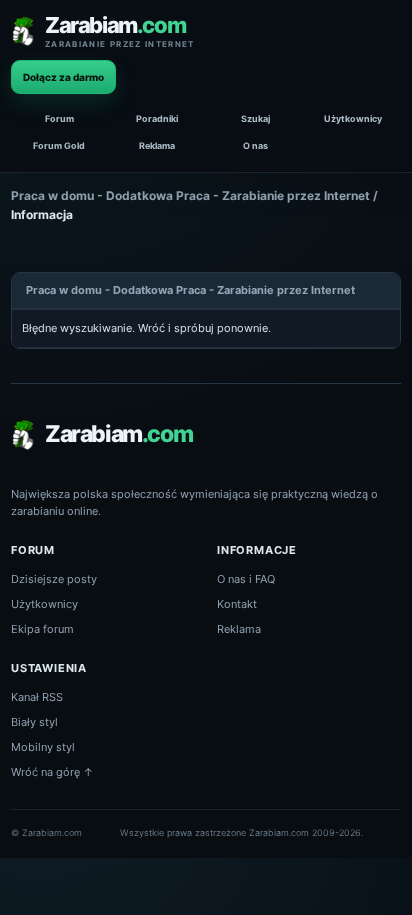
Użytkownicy (353, 118)
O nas (255, 145)
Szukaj (255, 118)
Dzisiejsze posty (54, 579)
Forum (59, 118)
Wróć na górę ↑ (52, 772)
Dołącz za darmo (63, 77)
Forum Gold (59, 145)
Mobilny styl (43, 747)
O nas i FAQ (246, 579)
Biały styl (34, 722)
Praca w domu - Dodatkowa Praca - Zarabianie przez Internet (190, 195)
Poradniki (157, 118)
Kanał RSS (37, 697)
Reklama (157, 145)
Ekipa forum (42, 629)
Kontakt (237, 604)
